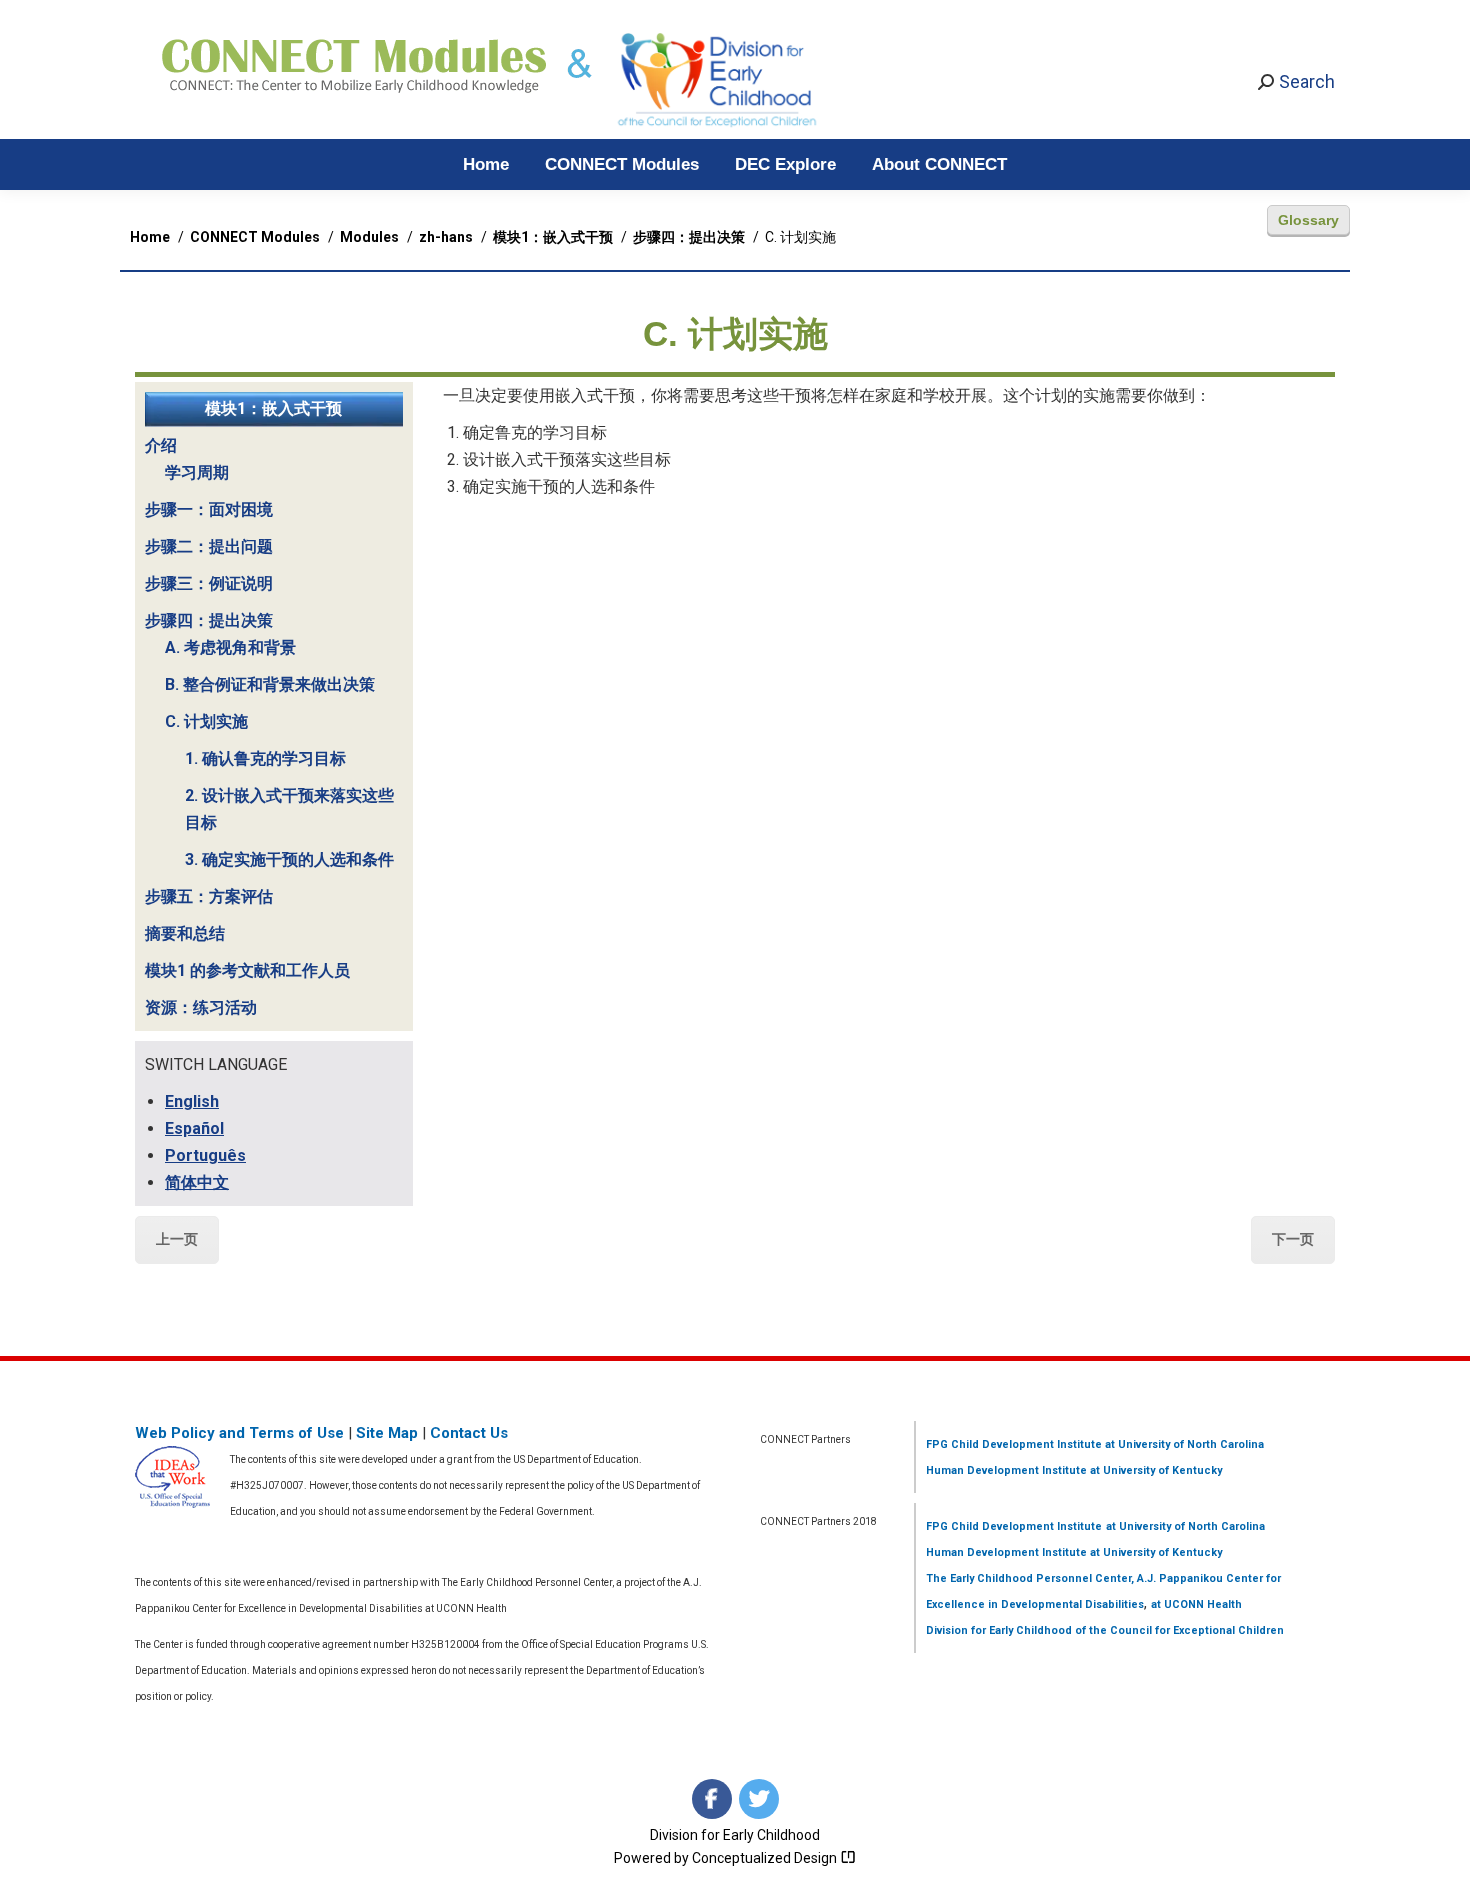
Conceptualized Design (766, 1858)
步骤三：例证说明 (209, 583)
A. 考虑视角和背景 (230, 647)
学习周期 (197, 472)
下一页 (1293, 1239)
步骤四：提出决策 (209, 620)
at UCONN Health (1196, 1604)
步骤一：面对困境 (209, 509)
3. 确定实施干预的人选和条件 (289, 859)
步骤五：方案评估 (209, 896)
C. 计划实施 (206, 721)
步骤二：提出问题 (209, 546)
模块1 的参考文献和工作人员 (247, 970)
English (192, 1101)
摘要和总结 (185, 933)
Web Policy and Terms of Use (239, 1433)
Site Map (387, 1433)
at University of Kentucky (1154, 1470)
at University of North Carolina (1183, 1444)
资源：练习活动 (201, 1007)
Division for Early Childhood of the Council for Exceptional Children (1105, 1630)
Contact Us (469, 1433)
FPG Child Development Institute (1014, 1444)
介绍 (161, 445)
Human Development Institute (1006, 1470)
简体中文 (197, 1182)
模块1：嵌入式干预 (273, 408)
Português (205, 1155)
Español (194, 1128)
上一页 (177, 1239)
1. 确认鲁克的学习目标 (265, 758)
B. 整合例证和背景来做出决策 (270, 684)
